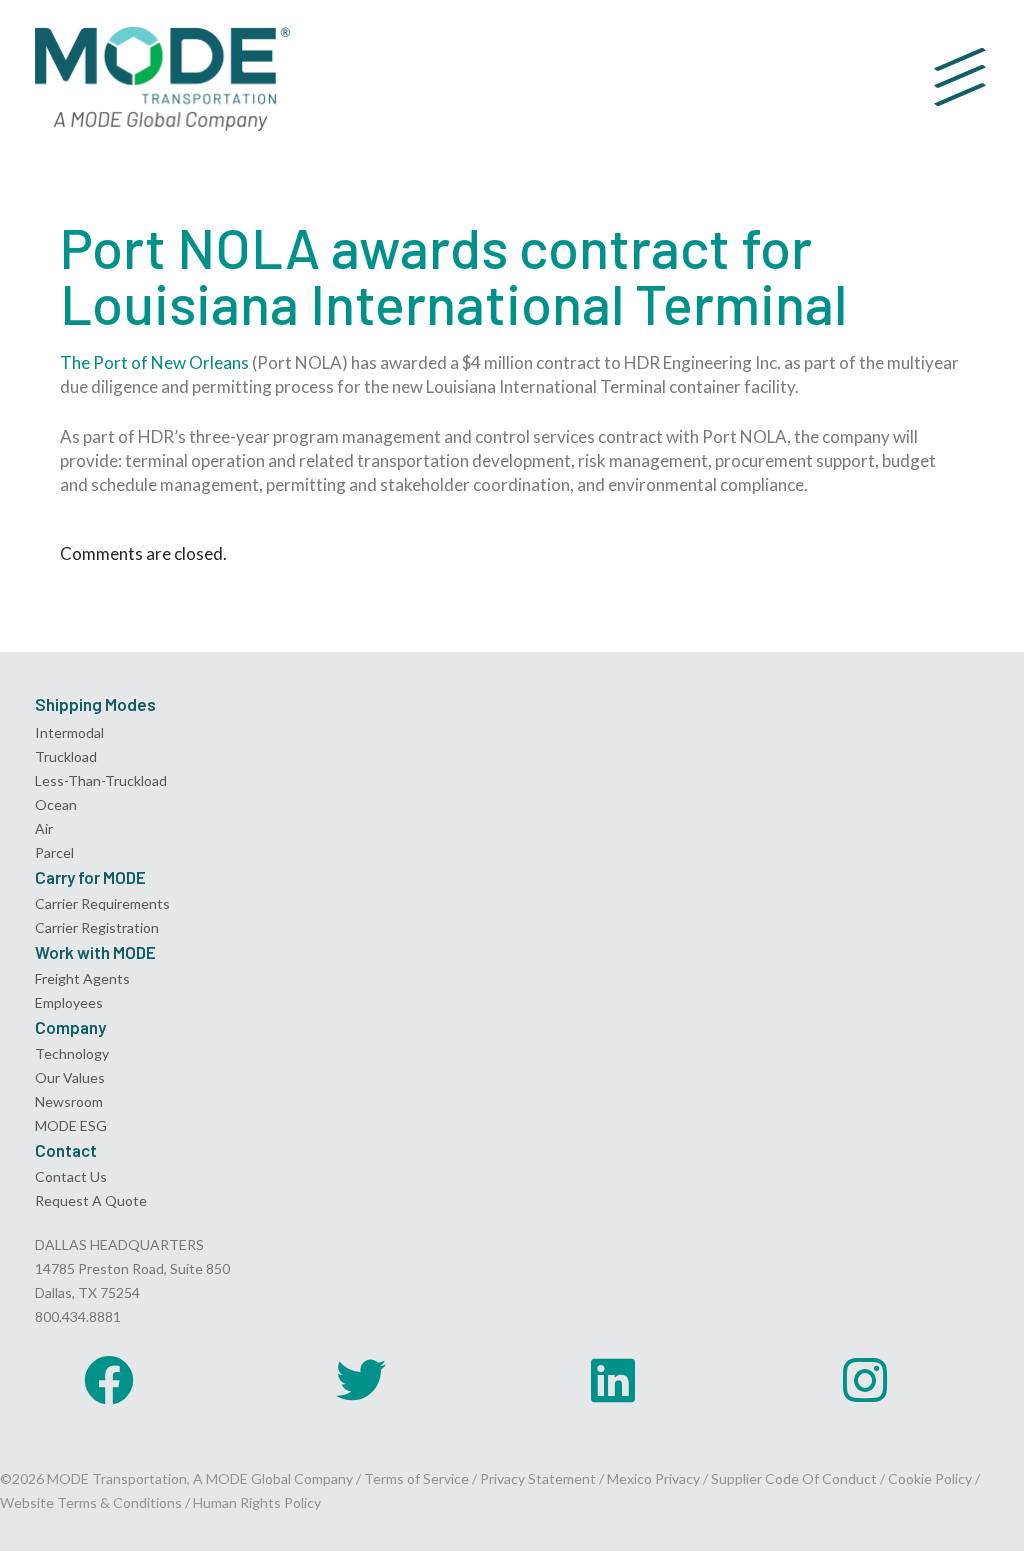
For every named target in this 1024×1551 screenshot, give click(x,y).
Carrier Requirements (102, 903)
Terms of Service (416, 1478)
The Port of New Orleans (154, 362)
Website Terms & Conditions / (96, 1502)
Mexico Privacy (653, 1478)
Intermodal (69, 732)
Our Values (70, 1077)
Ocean (56, 804)
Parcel (54, 852)
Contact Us (71, 1176)
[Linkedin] (613, 1380)
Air (44, 828)
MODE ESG (71, 1125)
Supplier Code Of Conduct (794, 1478)
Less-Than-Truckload (101, 780)
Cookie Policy (930, 1478)
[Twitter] (361, 1380)
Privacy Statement (539, 1478)
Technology (72, 1053)
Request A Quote (91, 1200)
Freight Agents (82, 978)
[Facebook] (109, 1380)
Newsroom (69, 1101)
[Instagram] (865, 1380)
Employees (69, 1002)
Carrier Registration (97, 927)
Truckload (66, 756)
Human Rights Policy (257, 1502)
